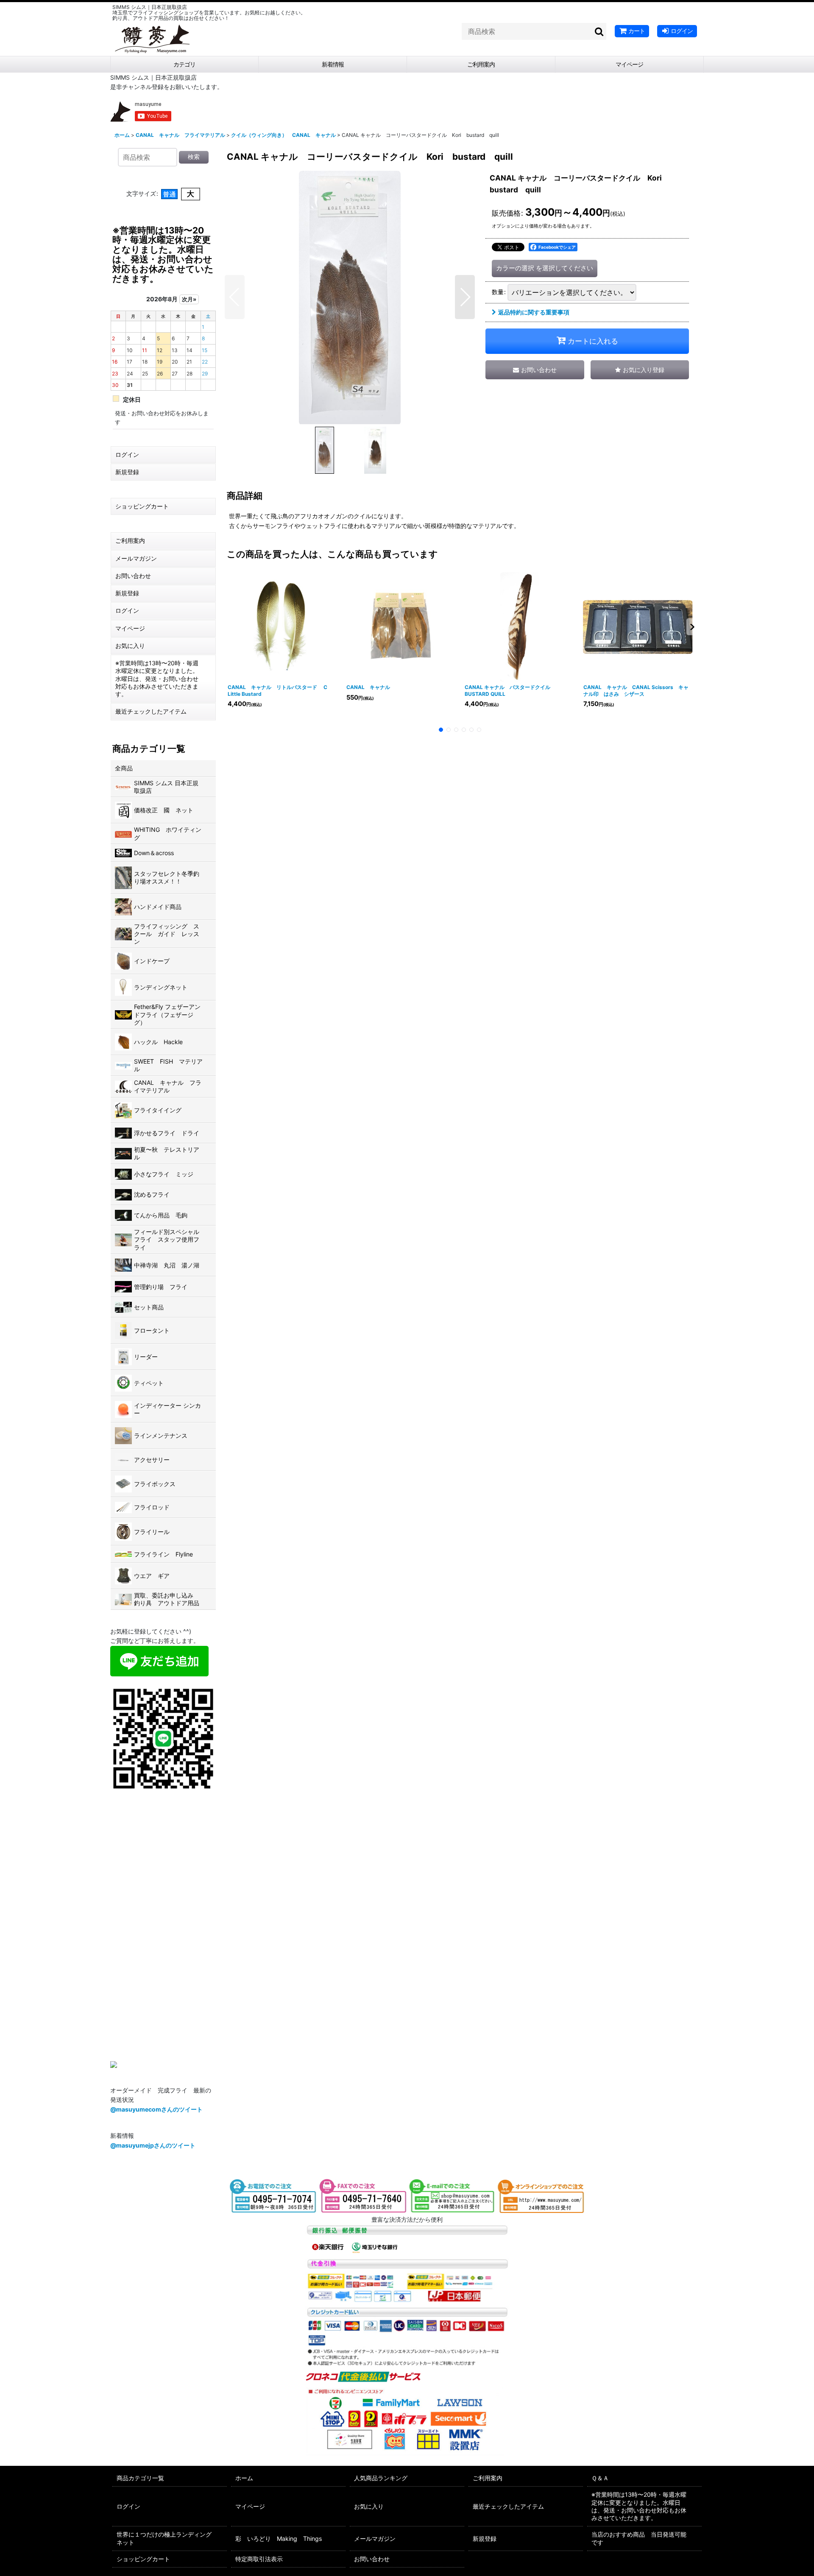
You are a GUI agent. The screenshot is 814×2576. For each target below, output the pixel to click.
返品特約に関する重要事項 (534, 312)
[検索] (599, 31)
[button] (235, 297)
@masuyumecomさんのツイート (156, 2109)
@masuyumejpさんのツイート (153, 2145)
